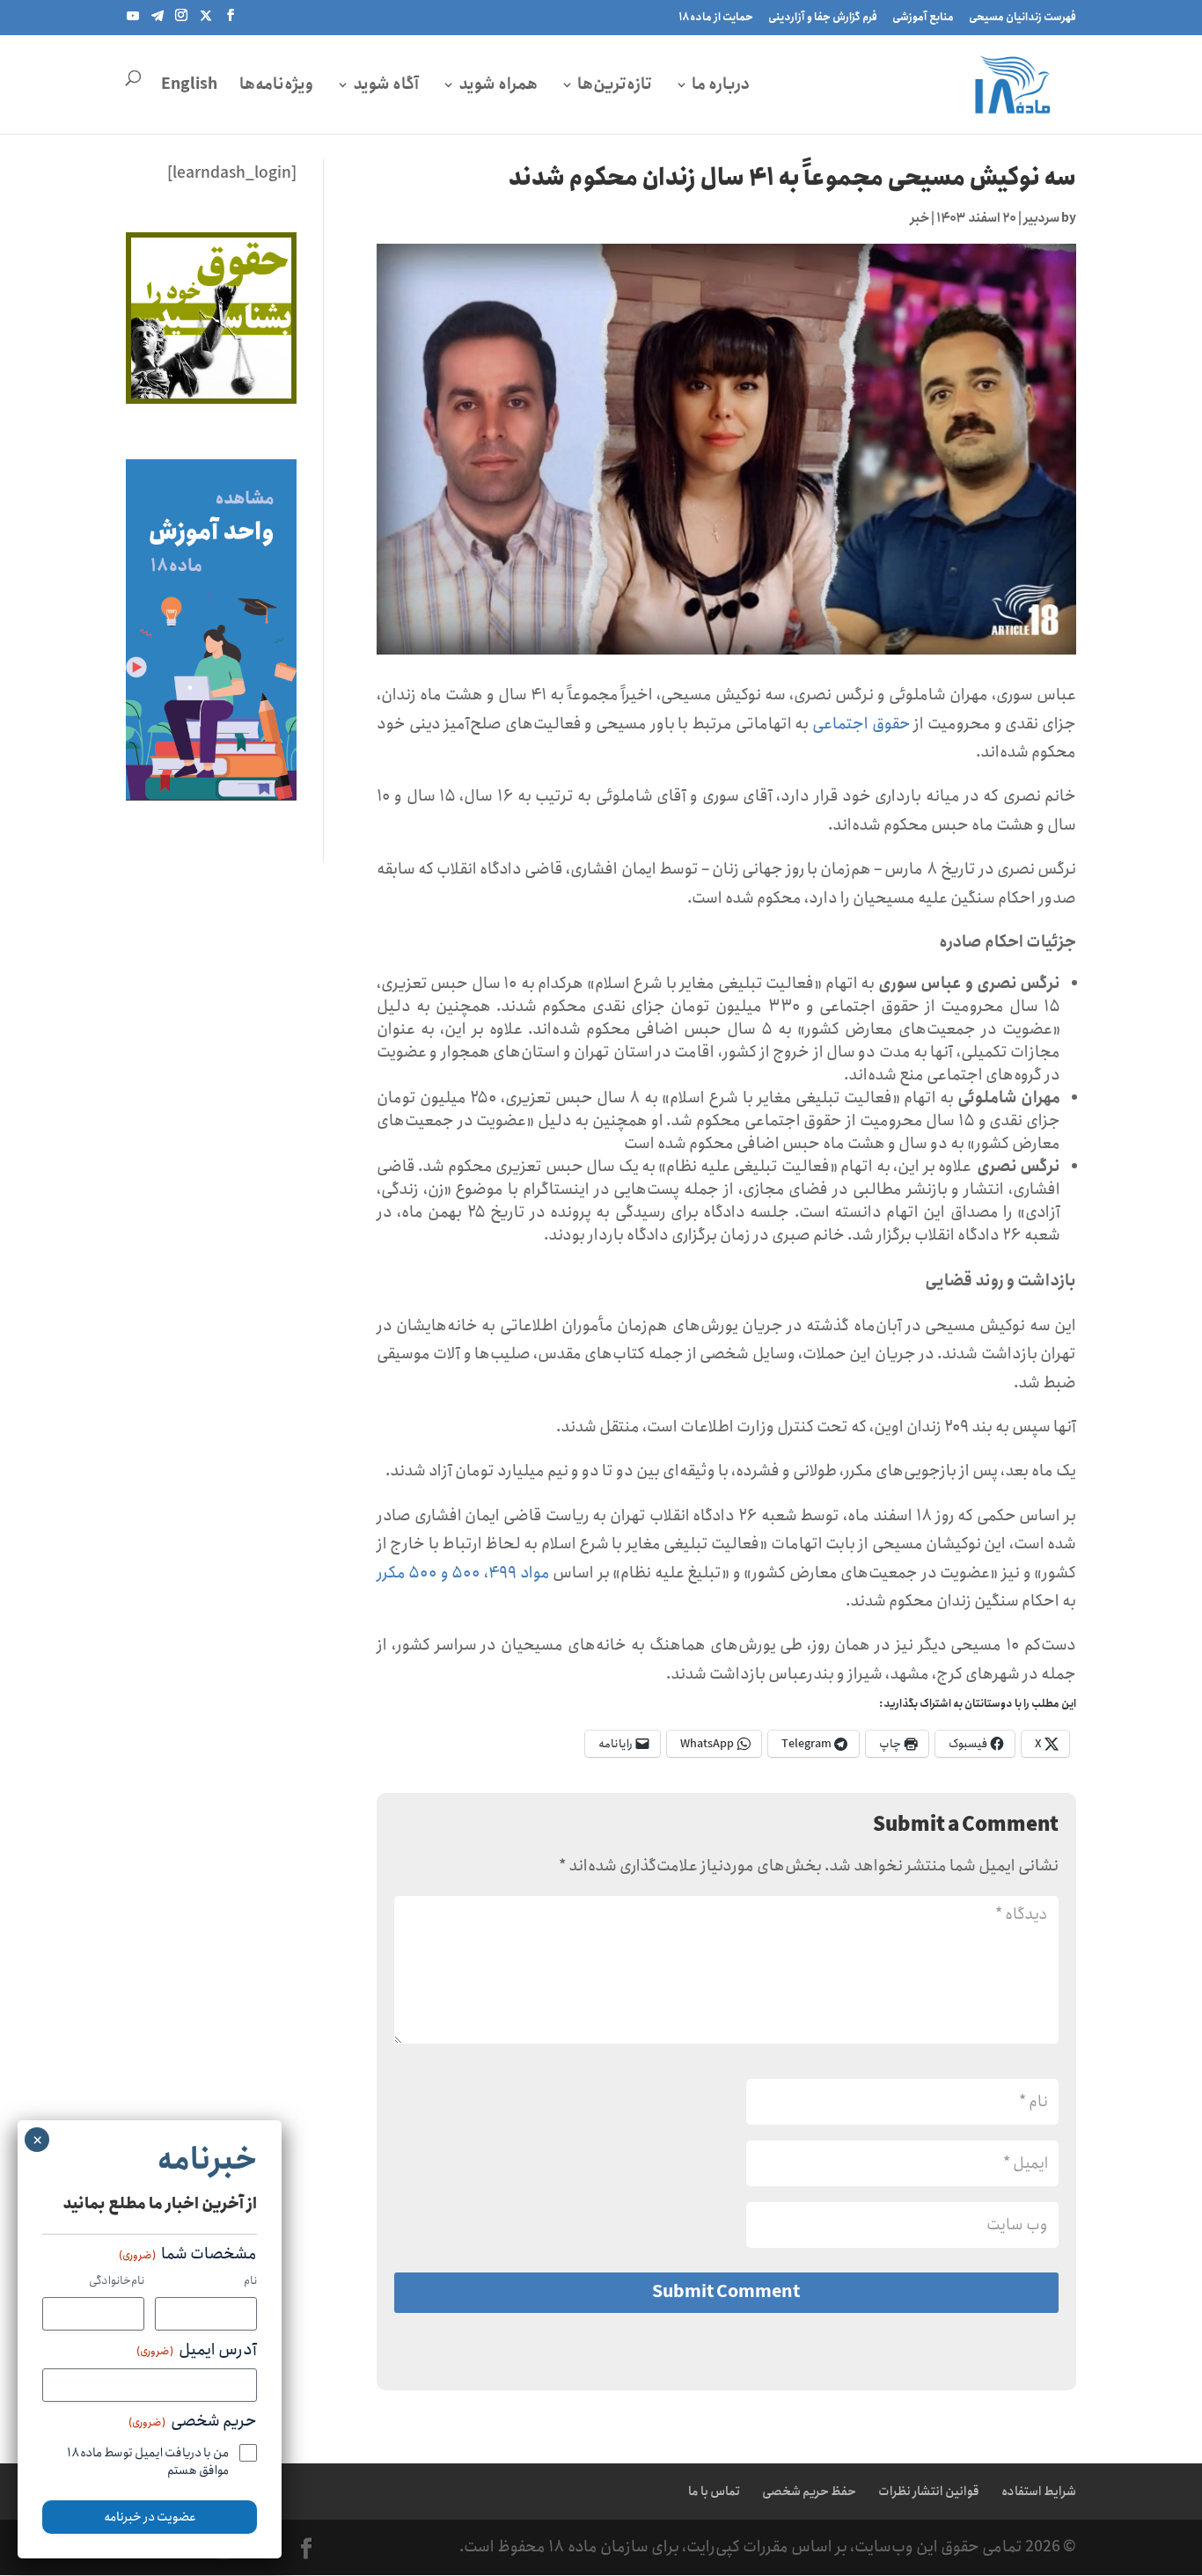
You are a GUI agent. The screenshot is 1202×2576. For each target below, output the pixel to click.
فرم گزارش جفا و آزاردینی (823, 17)
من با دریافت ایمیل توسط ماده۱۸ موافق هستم (148, 2462)
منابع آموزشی (923, 17)
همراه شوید (498, 84)
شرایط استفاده (1039, 2492)
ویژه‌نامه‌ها (276, 84)
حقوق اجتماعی (863, 724)
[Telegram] (158, 21)
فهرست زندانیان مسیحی (1022, 17)
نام (250, 2282)
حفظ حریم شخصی (809, 2492)
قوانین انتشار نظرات (929, 2492)
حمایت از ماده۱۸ (716, 17)
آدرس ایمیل (197, 2351)
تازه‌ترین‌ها (615, 84)
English (189, 84)
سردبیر (1041, 218)
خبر (920, 218)
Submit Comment (726, 2292)
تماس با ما (714, 2492)
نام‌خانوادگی (117, 2282)
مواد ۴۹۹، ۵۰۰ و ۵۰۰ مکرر (463, 1573)
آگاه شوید (386, 84)
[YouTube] (133, 21)
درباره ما (721, 84)
